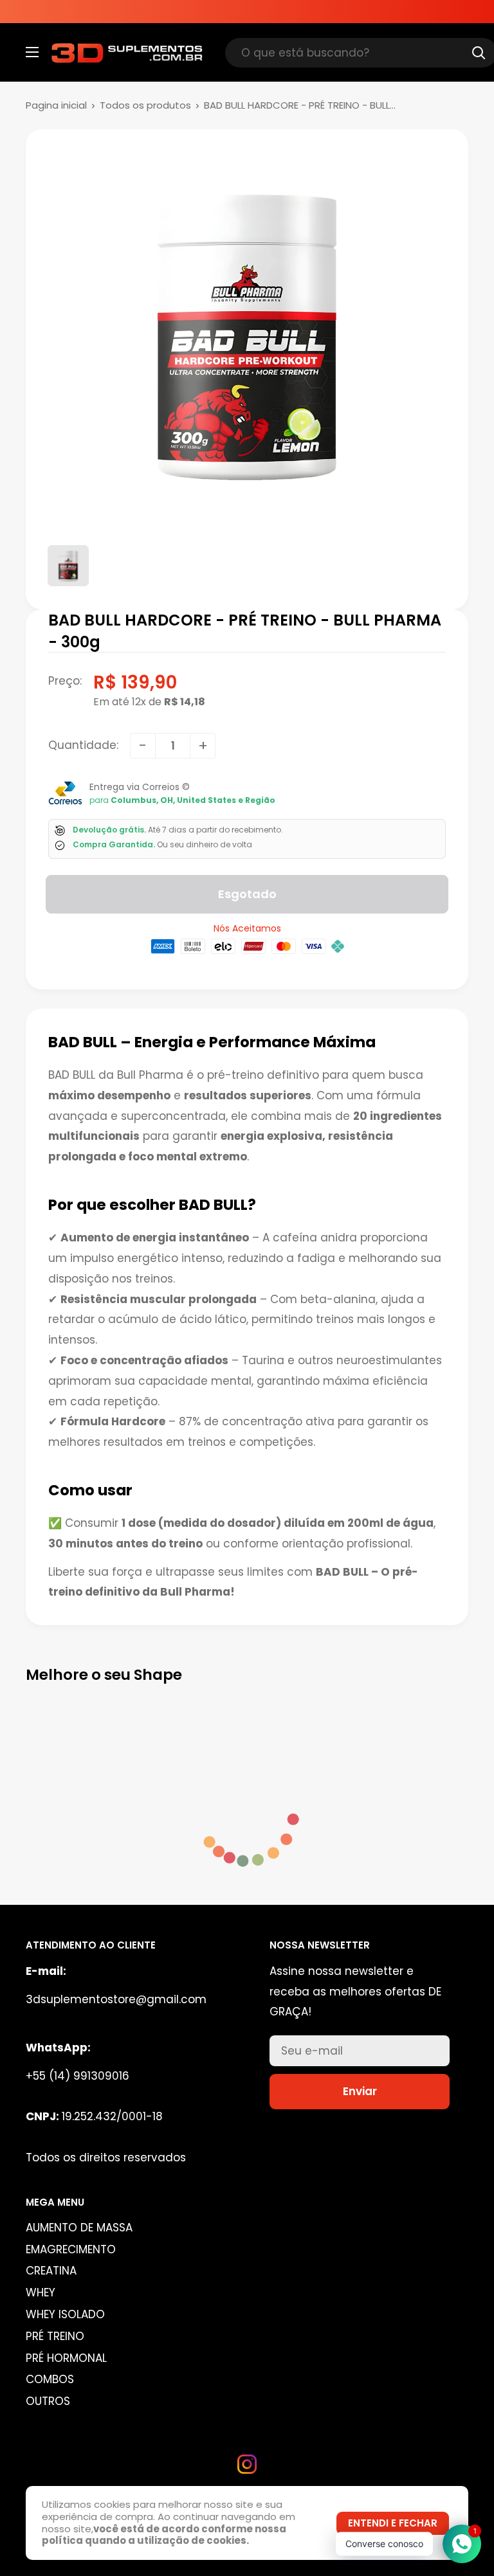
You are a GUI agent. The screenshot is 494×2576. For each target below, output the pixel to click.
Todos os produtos (145, 105)
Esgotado (247, 894)
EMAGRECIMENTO (71, 2249)
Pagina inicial (56, 105)
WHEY (41, 2292)
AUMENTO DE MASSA (79, 2228)
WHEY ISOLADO (65, 2314)
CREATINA (51, 2271)
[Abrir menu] (32, 52)
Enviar (360, 2091)
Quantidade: (83, 745)
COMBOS (50, 2379)
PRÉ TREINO (55, 2336)
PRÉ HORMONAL (66, 2358)
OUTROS (48, 2401)
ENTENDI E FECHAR (393, 2523)
